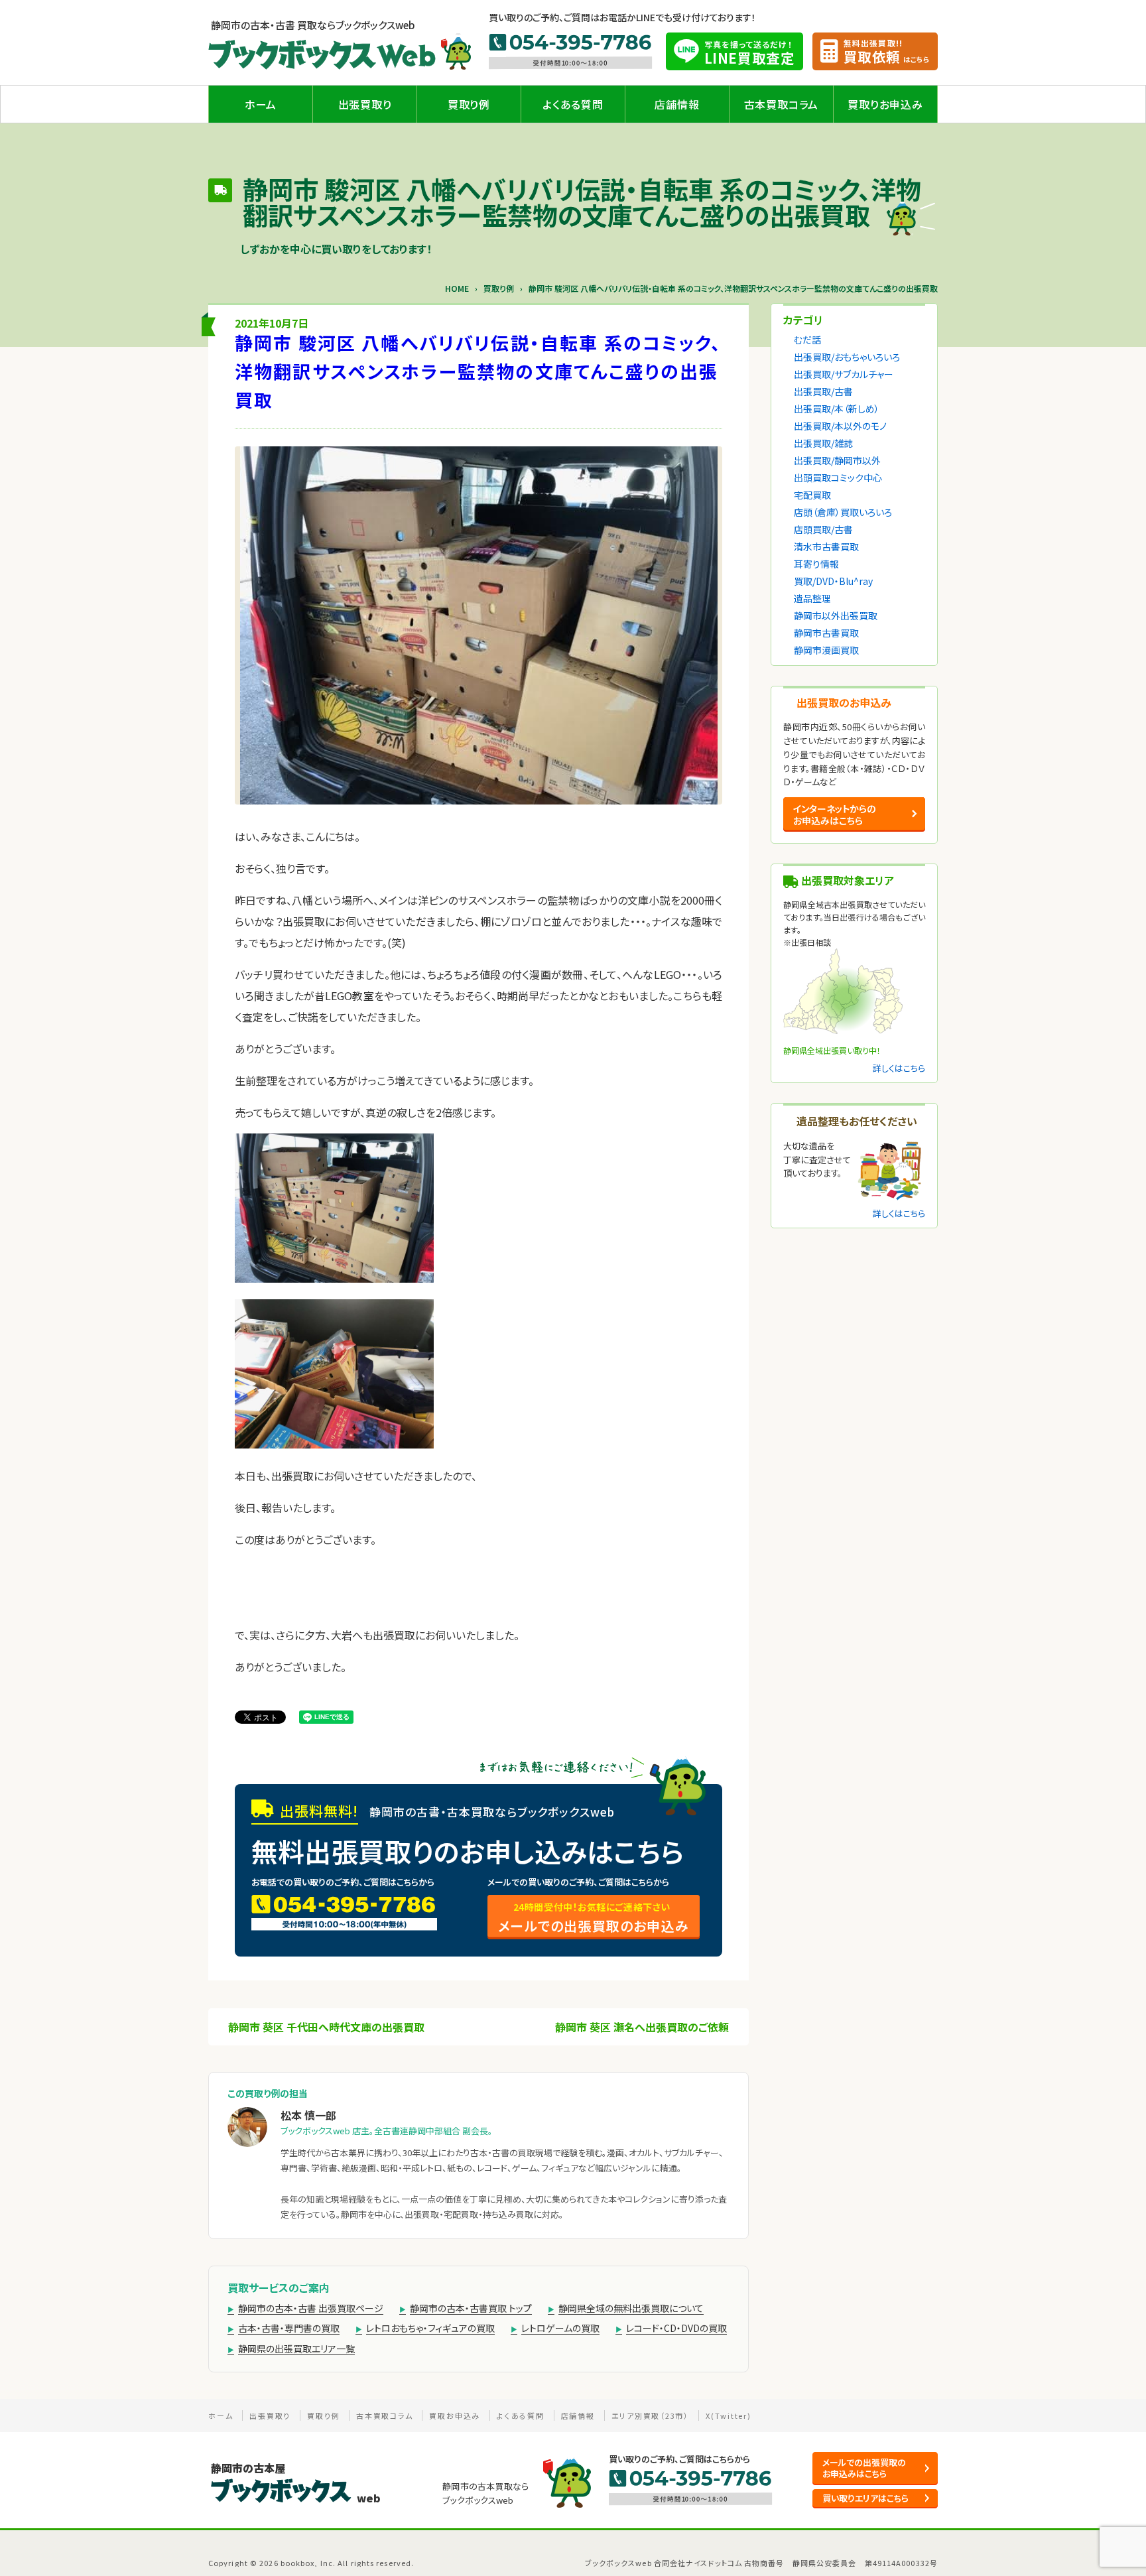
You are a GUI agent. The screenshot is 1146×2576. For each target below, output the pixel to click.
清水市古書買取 (826, 547)
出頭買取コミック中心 (838, 478)
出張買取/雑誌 (823, 443)
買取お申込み (455, 2415)
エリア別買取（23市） (650, 2415)
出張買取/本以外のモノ (840, 426)
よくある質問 (573, 104)
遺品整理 (812, 598)
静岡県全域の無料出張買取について (631, 2308)
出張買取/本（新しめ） (837, 409)
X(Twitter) (729, 2415)
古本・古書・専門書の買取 (289, 2328)
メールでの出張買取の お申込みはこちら (864, 2468)
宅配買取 (812, 495)
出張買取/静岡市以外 (837, 460)
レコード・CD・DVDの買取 (676, 2328)
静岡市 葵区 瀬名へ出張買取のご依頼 (642, 2027)
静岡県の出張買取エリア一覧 (296, 2349)
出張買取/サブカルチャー (844, 374)
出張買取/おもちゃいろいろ (847, 357)
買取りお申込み (885, 104)
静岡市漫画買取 (826, 650)
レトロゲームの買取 (560, 2328)
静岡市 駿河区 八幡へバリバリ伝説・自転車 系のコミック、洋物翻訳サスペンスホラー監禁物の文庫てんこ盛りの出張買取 (478, 371)
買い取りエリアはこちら (865, 2498)
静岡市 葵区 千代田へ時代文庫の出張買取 (326, 2027)
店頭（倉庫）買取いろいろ (843, 512)
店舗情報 (677, 104)
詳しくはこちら (899, 1068)
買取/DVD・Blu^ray (833, 581)
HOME (457, 289)
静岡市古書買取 (826, 633)
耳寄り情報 (816, 564)
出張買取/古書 (823, 391)
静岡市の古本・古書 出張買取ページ (311, 2308)
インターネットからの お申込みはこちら (834, 814)
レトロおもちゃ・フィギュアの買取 (430, 2328)
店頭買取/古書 (823, 529)
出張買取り (365, 104)
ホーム (261, 104)
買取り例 (469, 104)
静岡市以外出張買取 (836, 615)
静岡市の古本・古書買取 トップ (471, 2308)
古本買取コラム (782, 104)
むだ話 (807, 340)
